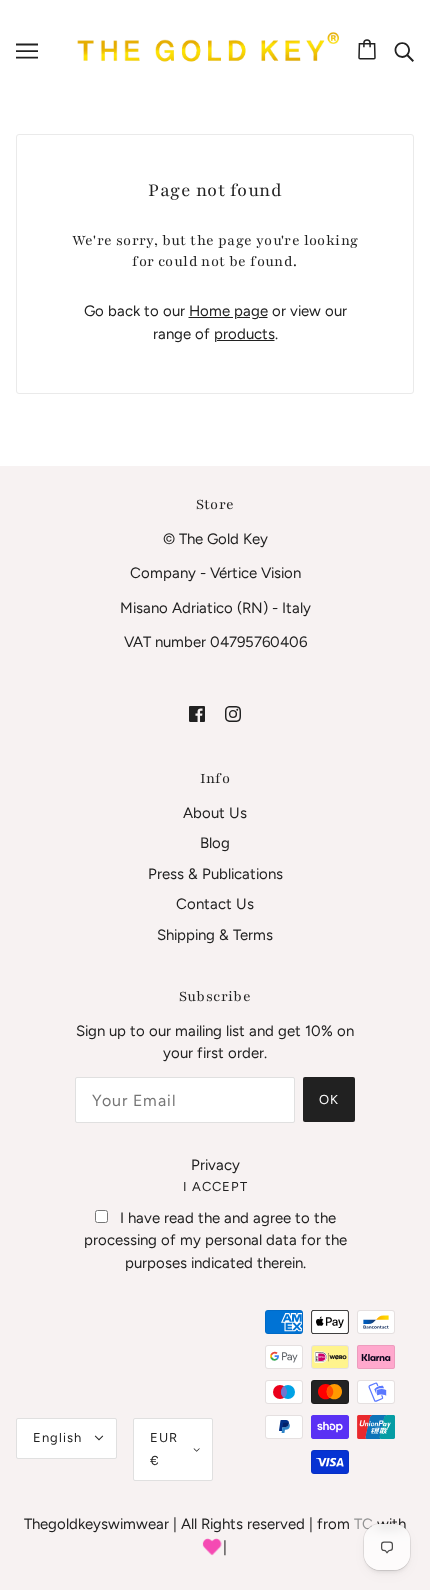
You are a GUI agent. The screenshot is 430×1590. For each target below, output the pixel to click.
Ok (329, 1099)
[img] (404, 50)
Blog (215, 843)
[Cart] (370, 51)
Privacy (215, 1165)
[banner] (205, 50)
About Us (215, 813)
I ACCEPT (215, 1186)
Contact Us (215, 904)
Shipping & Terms (215, 935)
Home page (228, 311)
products (244, 334)
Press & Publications (215, 874)
